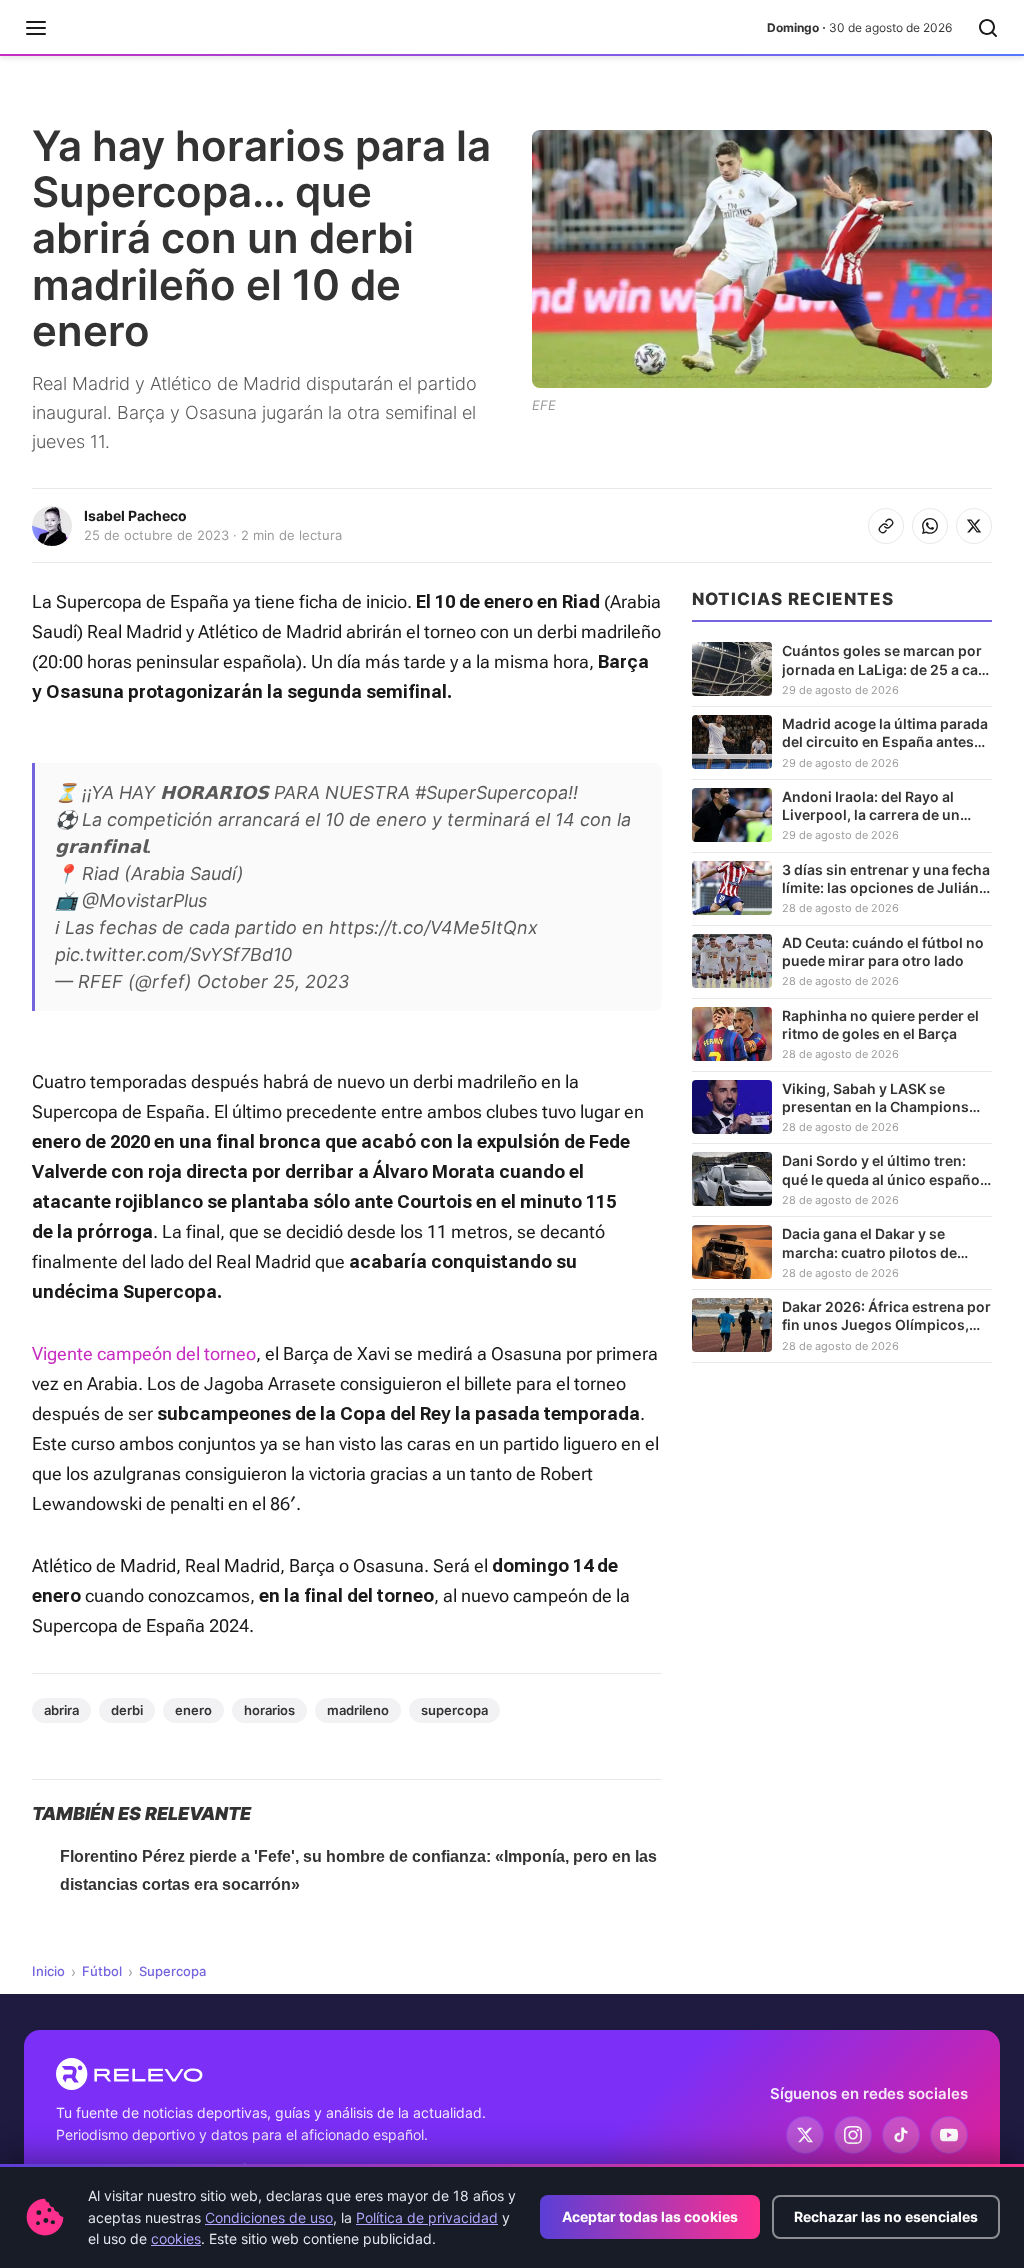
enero (193, 1710)
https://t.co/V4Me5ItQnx (433, 927)
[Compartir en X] (974, 526)
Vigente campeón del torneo (144, 1353)
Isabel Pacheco (135, 515)
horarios (269, 1710)
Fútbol (102, 1971)
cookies (176, 2238)
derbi (127, 1710)
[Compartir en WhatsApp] (930, 526)
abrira (61, 1710)
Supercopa (172, 1971)
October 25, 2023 (273, 981)
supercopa (454, 1710)
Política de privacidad (427, 2217)
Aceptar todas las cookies (650, 2216)
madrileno (358, 1710)
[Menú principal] (36, 28)
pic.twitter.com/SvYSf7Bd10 (173, 954)
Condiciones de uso (269, 2217)
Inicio (48, 1971)
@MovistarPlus (144, 900)
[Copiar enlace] (886, 526)
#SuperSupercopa (491, 792)
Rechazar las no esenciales (886, 2216)
